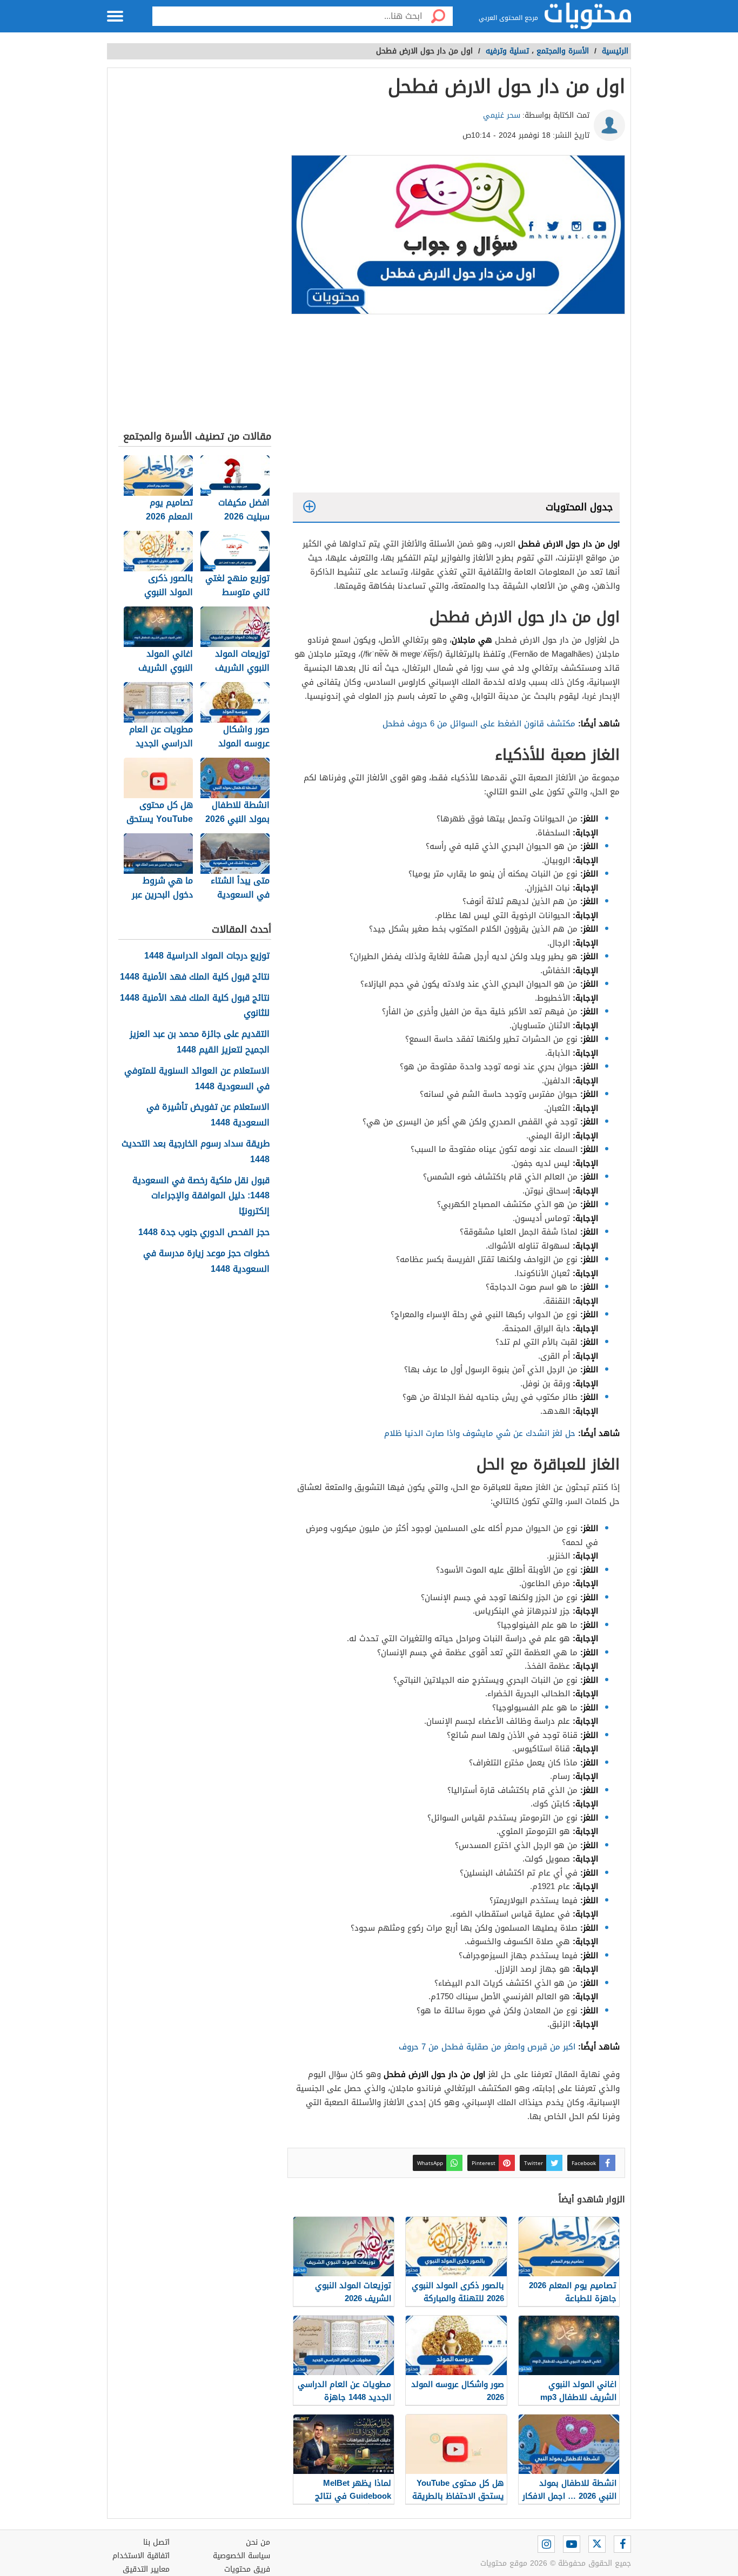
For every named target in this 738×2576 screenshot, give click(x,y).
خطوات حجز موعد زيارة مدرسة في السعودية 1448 (206, 1262)
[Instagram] (546, 2544)
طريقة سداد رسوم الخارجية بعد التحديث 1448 (196, 1152)
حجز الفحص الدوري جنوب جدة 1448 (204, 1233)
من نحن (258, 2542)
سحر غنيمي (502, 115)
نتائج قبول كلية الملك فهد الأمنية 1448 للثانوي (195, 1006)
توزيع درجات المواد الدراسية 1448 (207, 956)
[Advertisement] (456, 406)
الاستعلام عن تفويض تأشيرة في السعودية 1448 (208, 1115)
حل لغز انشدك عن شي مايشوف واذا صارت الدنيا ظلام (480, 1433)
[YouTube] (572, 2544)
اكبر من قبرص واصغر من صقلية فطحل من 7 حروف (487, 2047)
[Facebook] (622, 2544)
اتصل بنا (156, 2542)
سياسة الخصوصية (241, 2556)
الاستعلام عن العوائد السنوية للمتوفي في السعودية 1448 (197, 1079)
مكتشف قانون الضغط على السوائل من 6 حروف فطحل (479, 724)
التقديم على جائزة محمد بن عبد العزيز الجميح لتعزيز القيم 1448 (200, 1042)
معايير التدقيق (146, 2569)
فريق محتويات (247, 2569)
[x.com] (597, 2544)
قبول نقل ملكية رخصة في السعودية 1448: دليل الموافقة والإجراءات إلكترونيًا (201, 1196)
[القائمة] (115, 16)
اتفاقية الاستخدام (141, 2556)
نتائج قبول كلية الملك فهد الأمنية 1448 (195, 977)
